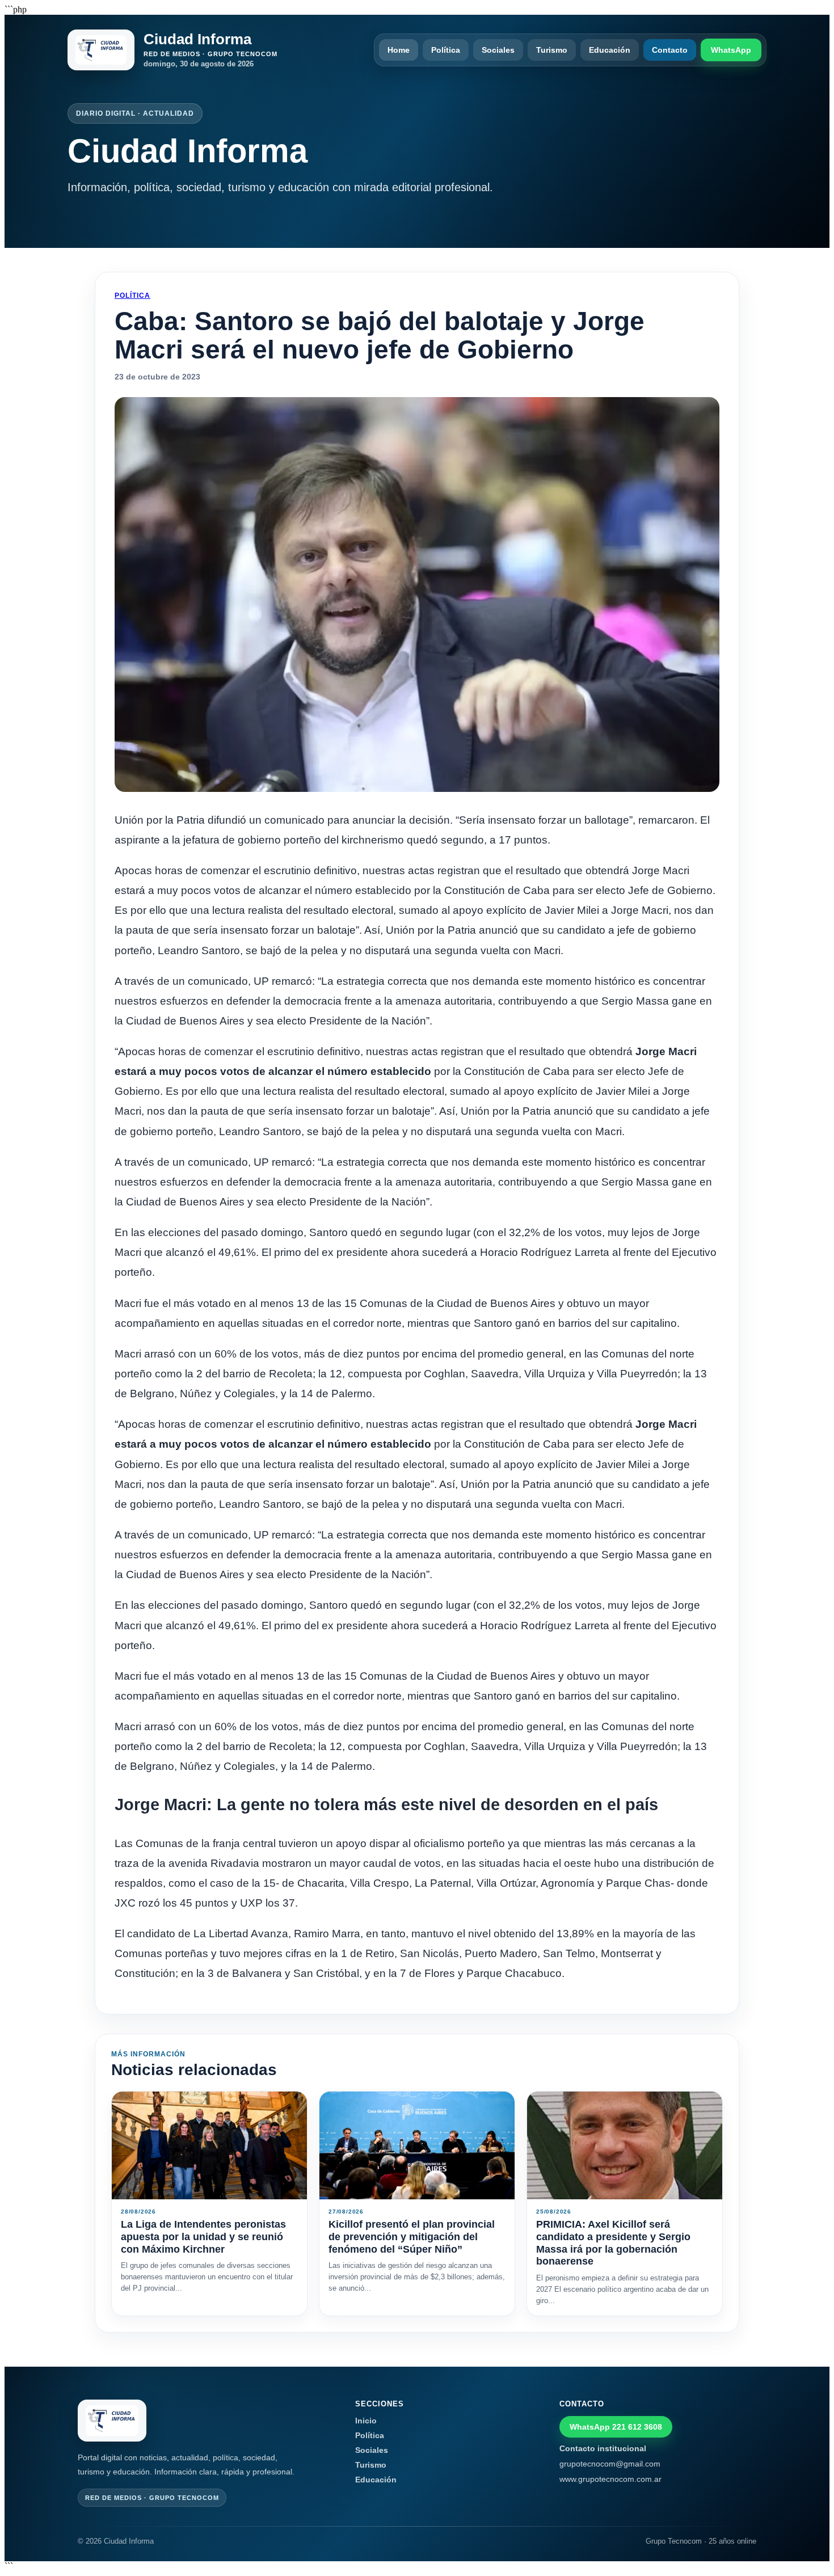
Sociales (498, 50)
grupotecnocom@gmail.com (610, 2464)
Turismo (552, 50)
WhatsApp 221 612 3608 (616, 2427)
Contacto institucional (603, 2448)
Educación (610, 50)
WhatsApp (731, 50)
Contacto (670, 50)
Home (399, 50)
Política (446, 50)
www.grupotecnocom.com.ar (610, 2479)
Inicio (366, 2421)
